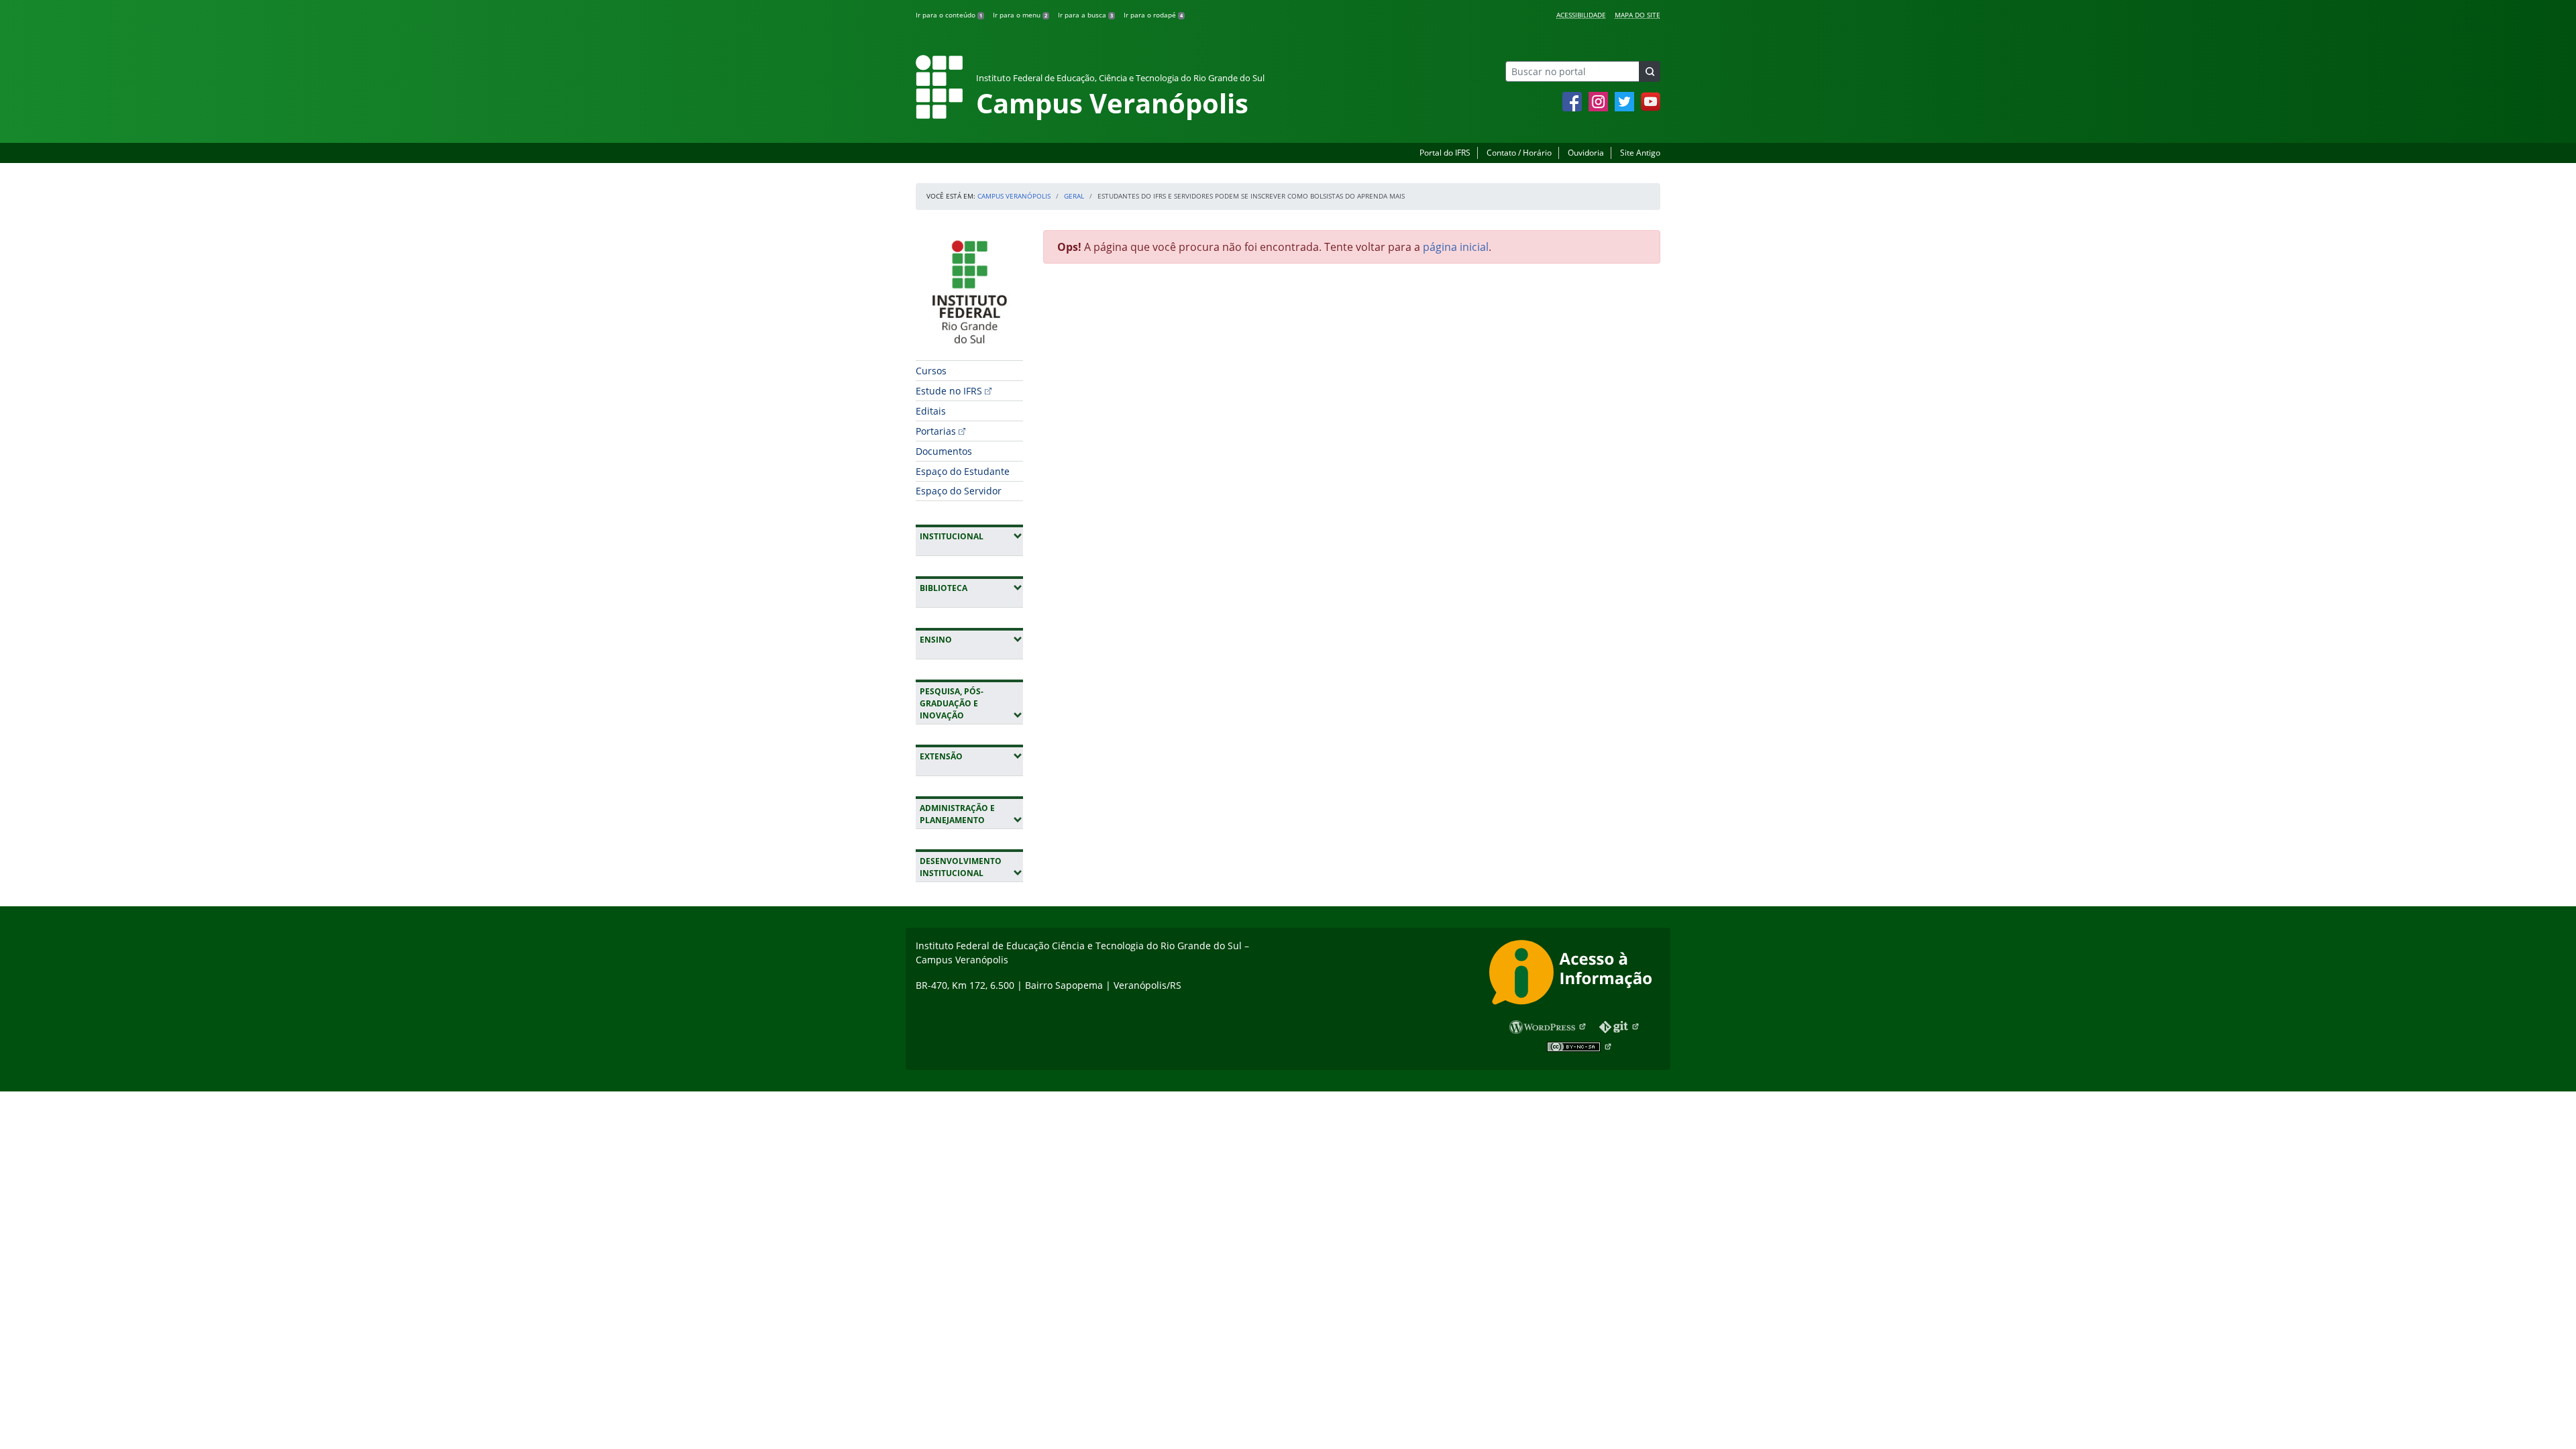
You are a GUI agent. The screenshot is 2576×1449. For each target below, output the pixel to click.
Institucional (971, 536)
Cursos (931, 371)
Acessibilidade (1581, 15)
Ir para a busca (1085, 15)
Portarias (936, 431)
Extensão (971, 756)
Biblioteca (971, 588)
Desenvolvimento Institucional (971, 867)
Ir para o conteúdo (949, 15)
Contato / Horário (1519, 153)
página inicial (1456, 247)
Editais (931, 411)
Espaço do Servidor (959, 491)
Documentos (944, 451)
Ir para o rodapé (1153, 15)
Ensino (971, 639)
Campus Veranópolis (1014, 196)
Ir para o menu (1020, 15)
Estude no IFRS (949, 391)
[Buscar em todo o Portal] (1650, 71)
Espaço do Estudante (963, 471)
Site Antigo (1640, 153)
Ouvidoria (1586, 153)
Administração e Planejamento (971, 814)
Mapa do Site (1638, 15)
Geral (1074, 196)
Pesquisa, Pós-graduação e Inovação (971, 703)
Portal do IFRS (1445, 153)
